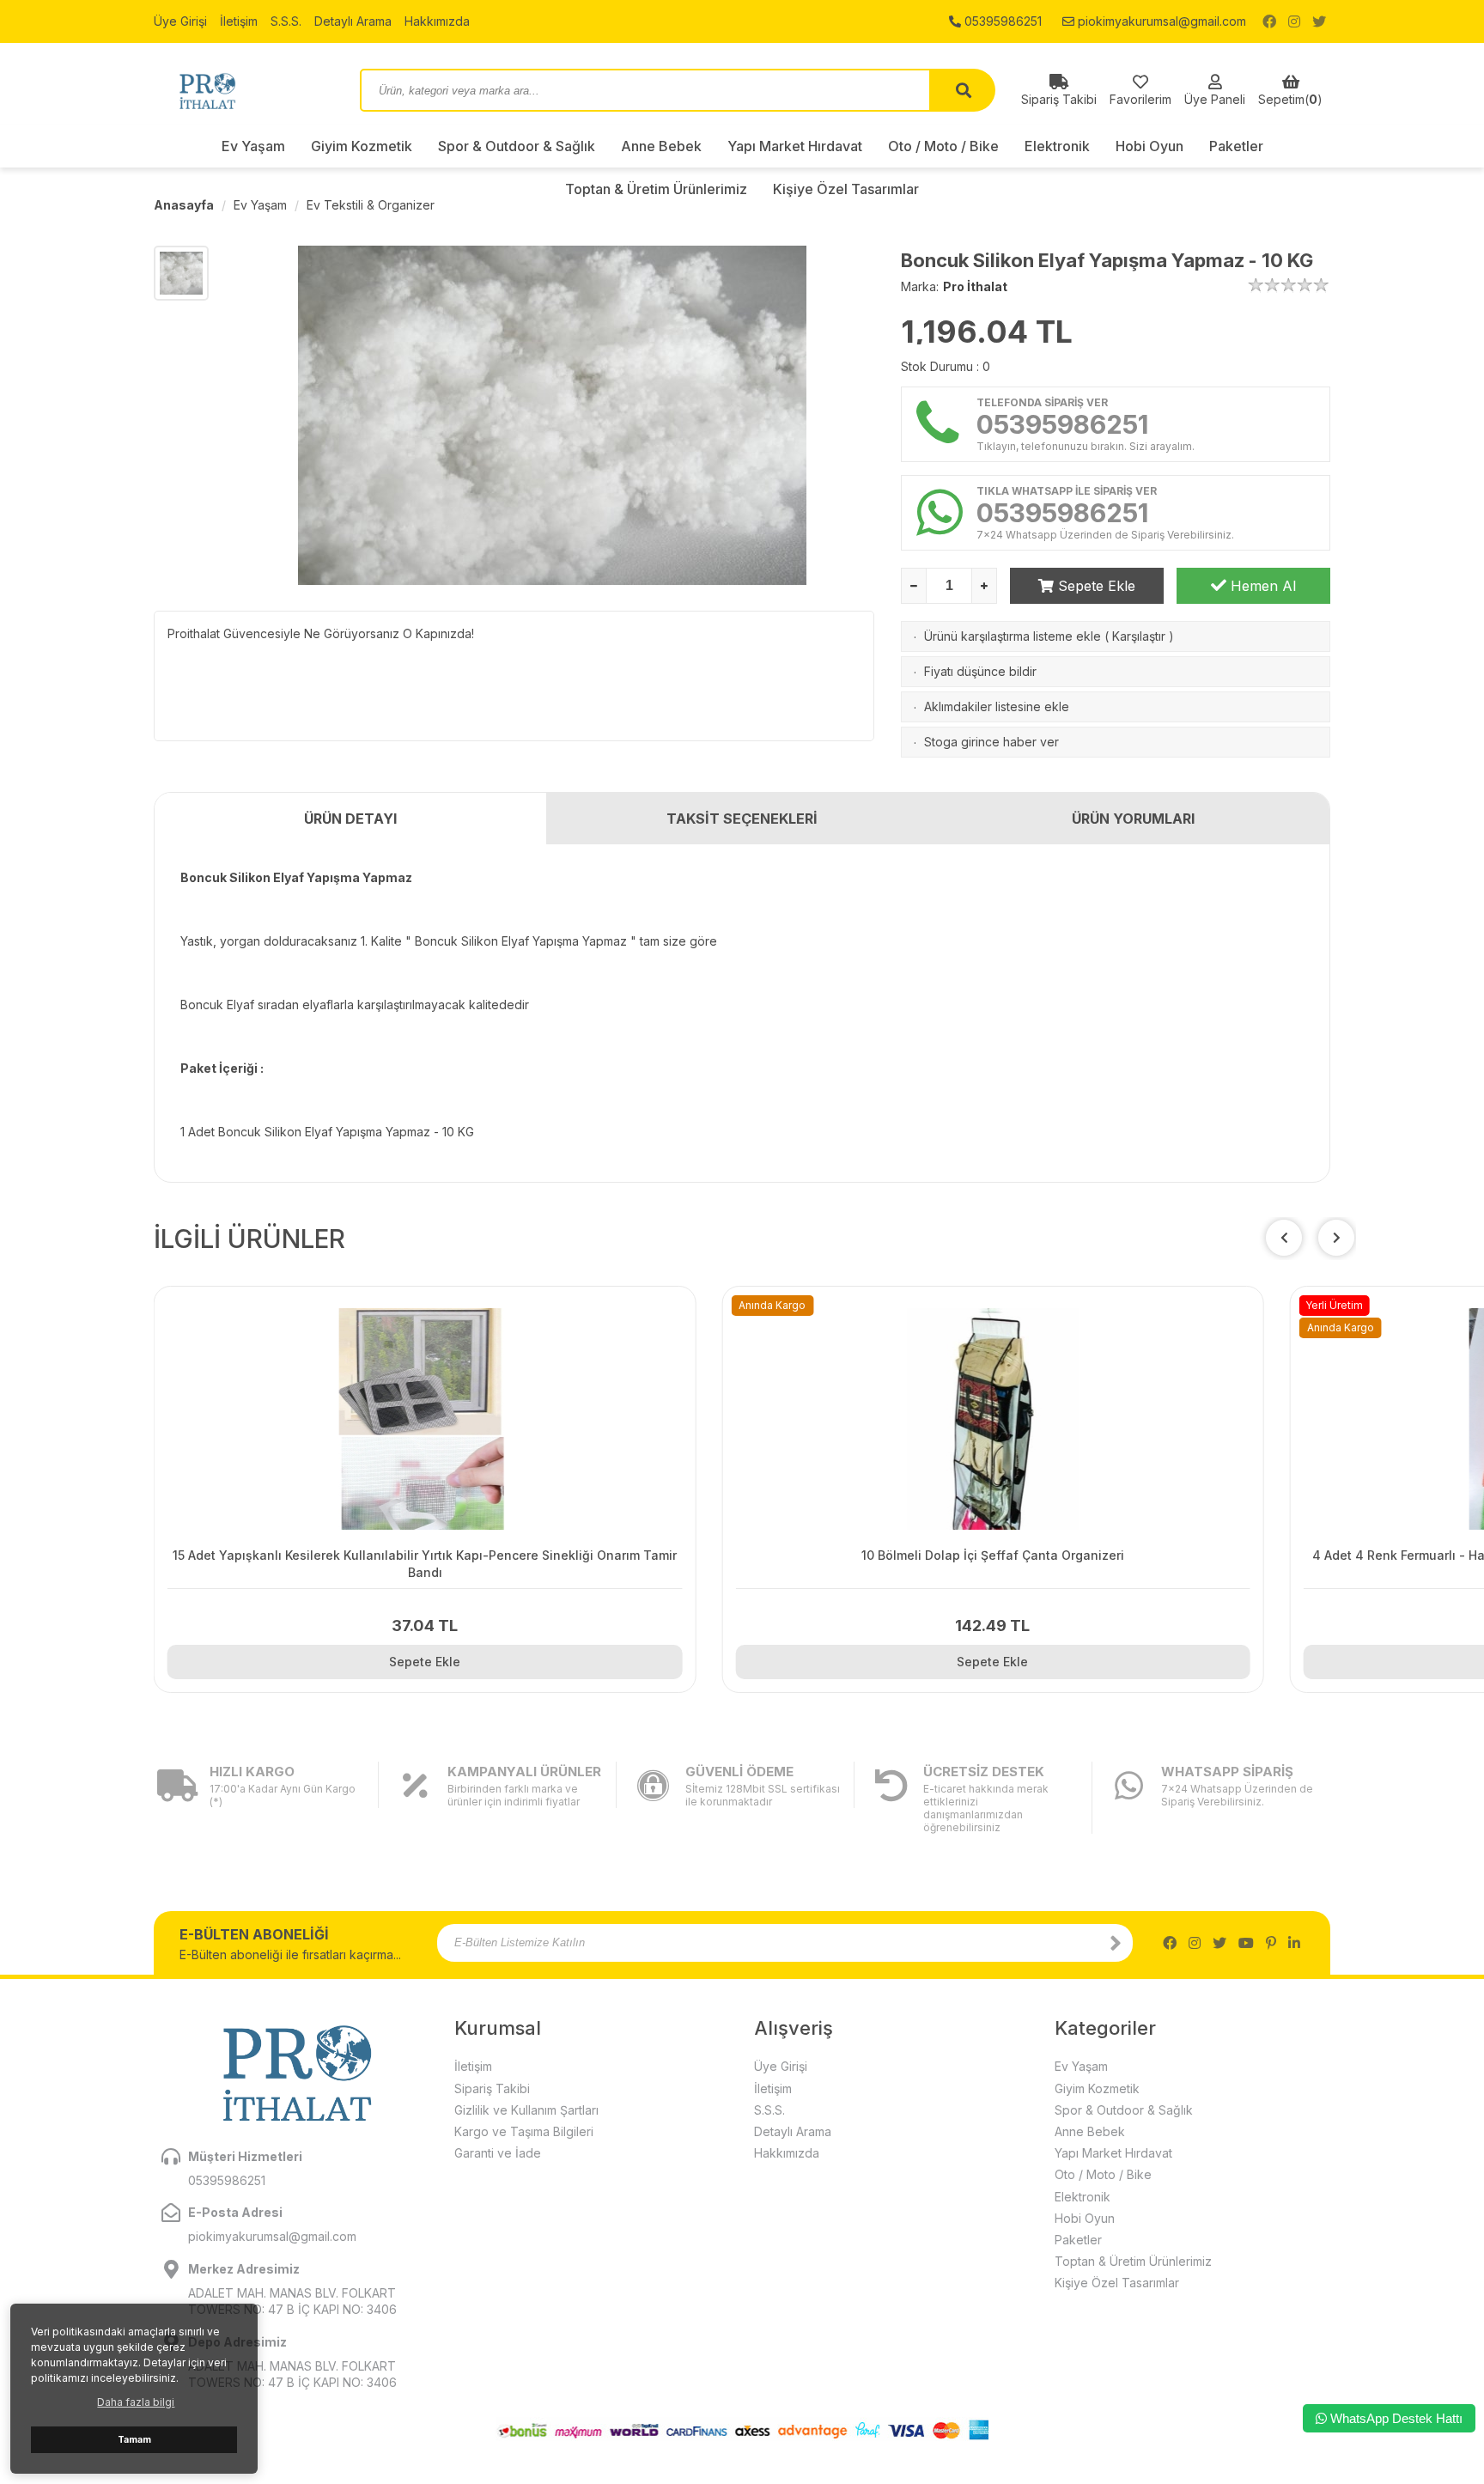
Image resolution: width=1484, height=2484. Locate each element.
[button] (1336, 1238)
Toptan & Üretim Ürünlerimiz (1133, 2261)
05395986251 (1001, 21)
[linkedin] (1294, 1943)
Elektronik (1057, 146)
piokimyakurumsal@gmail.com (1160, 21)
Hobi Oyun (1149, 146)
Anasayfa (184, 205)
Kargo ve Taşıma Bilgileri (524, 2131)
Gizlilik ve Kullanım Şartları (526, 2110)
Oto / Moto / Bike (943, 146)
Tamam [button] (134, 2440)
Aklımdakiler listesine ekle (997, 706)
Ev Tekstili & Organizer (371, 205)
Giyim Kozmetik (362, 146)
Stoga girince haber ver (991, 742)
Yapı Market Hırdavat (795, 146)
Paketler (1236, 146)
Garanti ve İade (498, 2153)
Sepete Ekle (1095, 586)
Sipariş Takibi (492, 2088)
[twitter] (1319, 21)
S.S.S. (286, 21)
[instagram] (1294, 21)
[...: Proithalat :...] (244, 90)
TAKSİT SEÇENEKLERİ (742, 819)
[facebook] (1269, 21)
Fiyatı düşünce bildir (980, 671)
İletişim (239, 21)
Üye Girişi (180, 21)
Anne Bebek (661, 146)
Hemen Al (1261, 586)
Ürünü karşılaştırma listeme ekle (1013, 636)
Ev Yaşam (253, 146)
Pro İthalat (975, 286)
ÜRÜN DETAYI (350, 819)
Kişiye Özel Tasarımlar (1117, 2283)
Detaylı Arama (353, 21)
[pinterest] (1271, 1943)
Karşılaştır (1139, 636)
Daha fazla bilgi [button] (136, 2402)
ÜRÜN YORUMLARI (1133, 819)
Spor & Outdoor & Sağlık (517, 146)
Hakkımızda (437, 21)
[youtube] (1246, 1943)
